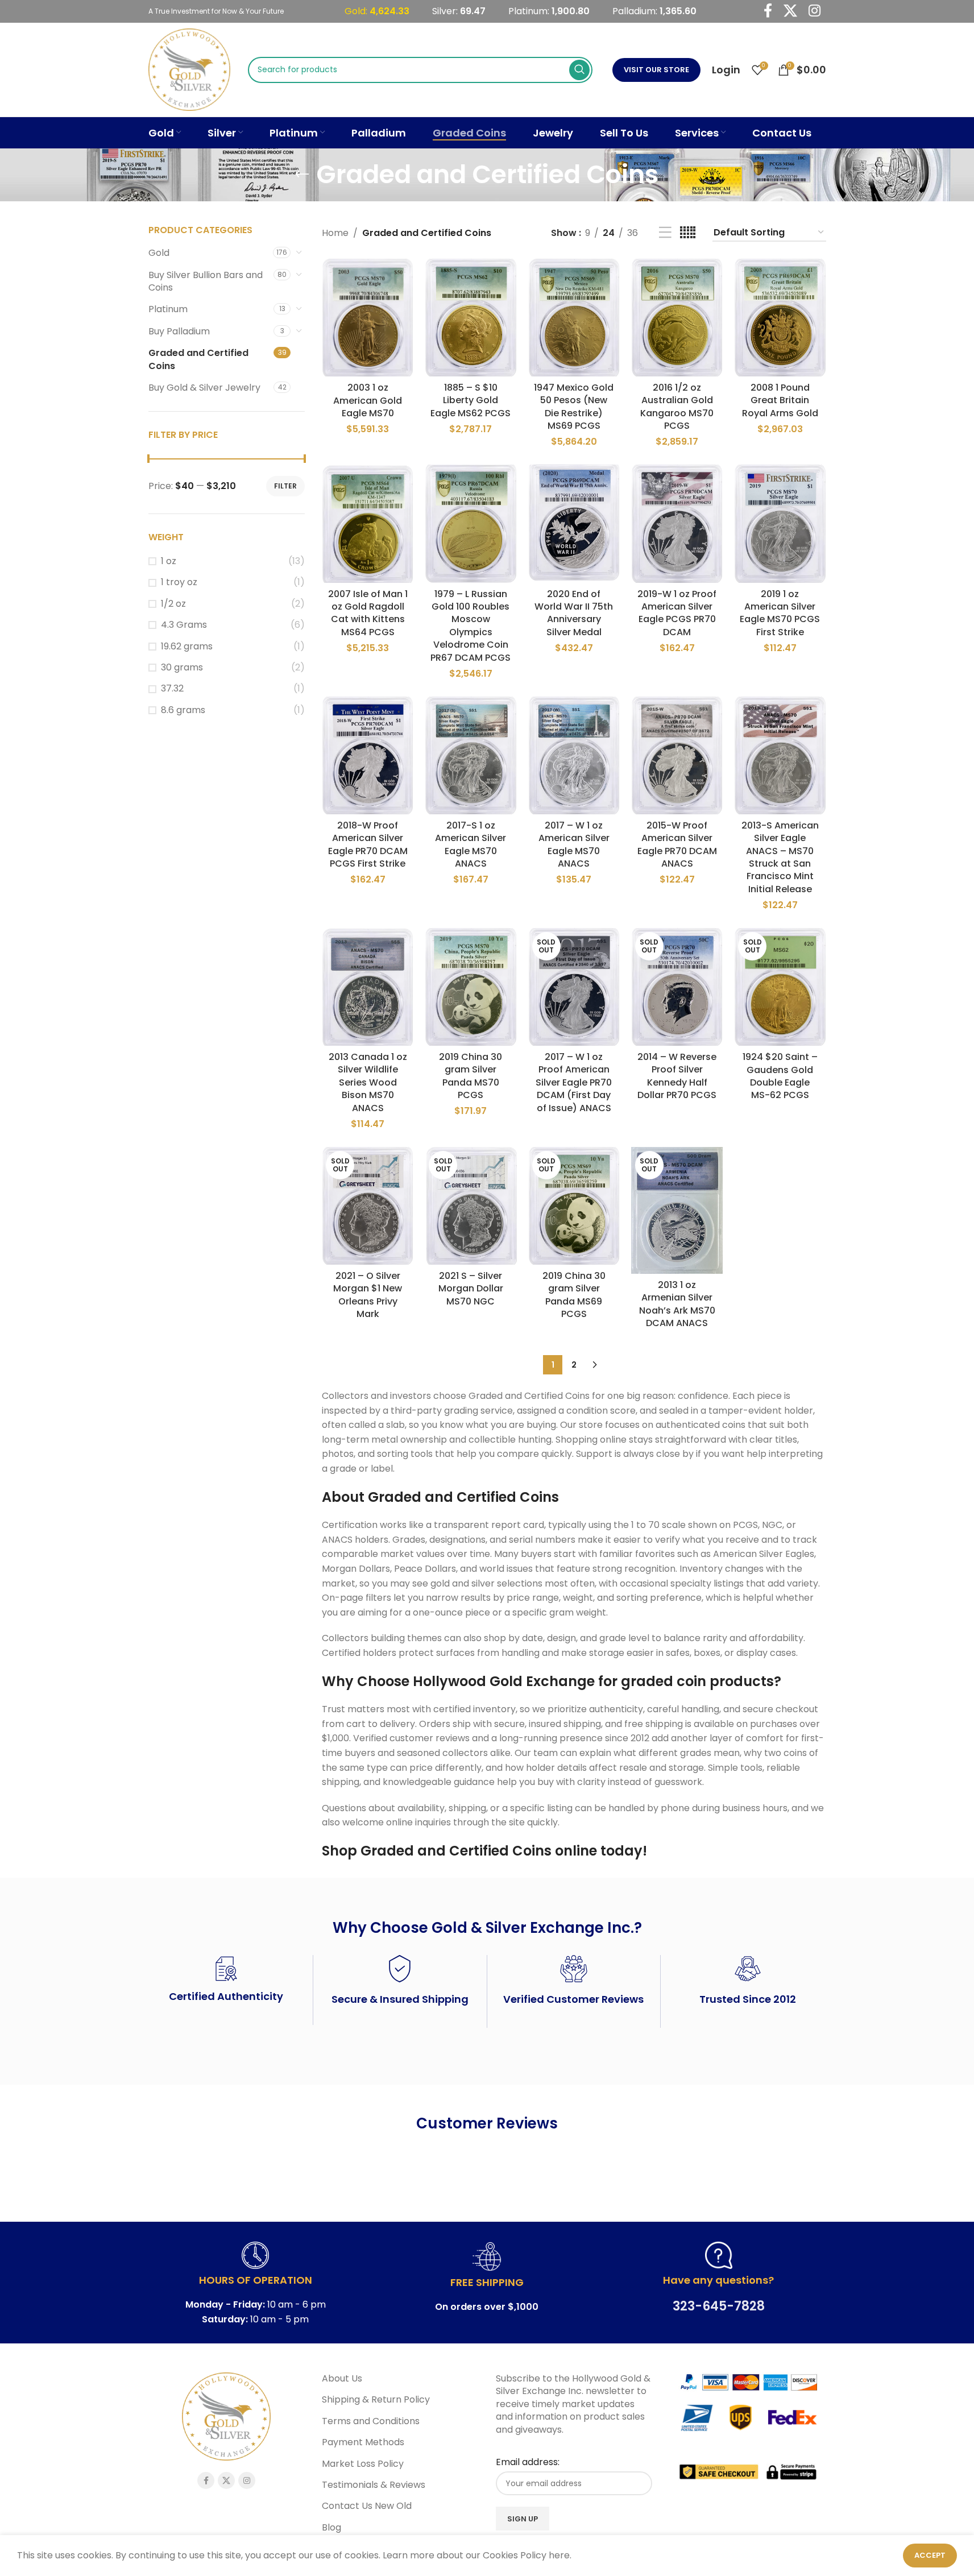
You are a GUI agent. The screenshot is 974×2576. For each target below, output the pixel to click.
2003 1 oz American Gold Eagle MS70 (368, 400)
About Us (342, 2379)
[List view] (665, 233)
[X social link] (226, 2480)
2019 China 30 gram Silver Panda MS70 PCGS (471, 1076)
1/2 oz (173, 604)
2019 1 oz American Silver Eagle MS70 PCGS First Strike (780, 613)
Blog (331, 2527)
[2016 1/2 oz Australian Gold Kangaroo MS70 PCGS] (677, 318)
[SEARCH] (579, 70)
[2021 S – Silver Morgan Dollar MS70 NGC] (471, 1206)
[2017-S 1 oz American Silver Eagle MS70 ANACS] (471, 755)
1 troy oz (179, 582)
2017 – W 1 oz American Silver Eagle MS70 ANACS (574, 844)
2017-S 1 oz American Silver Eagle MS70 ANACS (471, 844)
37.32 (172, 689)
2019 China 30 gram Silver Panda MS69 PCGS (574, 1295)
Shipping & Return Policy (376, 2400)
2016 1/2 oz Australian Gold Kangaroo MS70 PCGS (677, 407)
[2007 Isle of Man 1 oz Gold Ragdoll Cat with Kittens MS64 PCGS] (368, 523)
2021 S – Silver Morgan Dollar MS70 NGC (471, 1289)
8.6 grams (183, 710)
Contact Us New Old (367, 2506)
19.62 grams (187, 647)
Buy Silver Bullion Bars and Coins (206, 281)
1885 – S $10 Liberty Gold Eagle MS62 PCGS (471, 400)
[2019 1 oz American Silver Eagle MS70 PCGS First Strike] (780, 523)
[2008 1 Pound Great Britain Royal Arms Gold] (780, 318)
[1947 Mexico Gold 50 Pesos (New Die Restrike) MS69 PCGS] (574, 318)
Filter (285, 486)
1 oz (169, 561)
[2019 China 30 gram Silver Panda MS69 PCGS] (574, 1206)
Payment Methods (363, 2442)
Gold (159, 253)
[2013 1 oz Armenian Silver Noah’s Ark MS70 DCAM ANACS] (677, 1210)
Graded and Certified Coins (198, 359)
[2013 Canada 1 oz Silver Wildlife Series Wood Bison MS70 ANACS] (368, 987)
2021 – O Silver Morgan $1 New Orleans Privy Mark (368, 1295)
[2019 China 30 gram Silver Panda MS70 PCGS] (471, 987)
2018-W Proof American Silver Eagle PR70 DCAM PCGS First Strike (368, 844)
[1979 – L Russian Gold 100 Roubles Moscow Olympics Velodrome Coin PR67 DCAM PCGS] (471, 523)
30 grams (182, 668)
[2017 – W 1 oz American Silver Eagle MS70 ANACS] (574, 755)
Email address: (528, 2462)
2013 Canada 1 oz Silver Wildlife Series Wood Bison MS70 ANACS (368, 1082)
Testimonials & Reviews (374, 2484)
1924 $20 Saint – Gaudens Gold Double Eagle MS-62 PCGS (780, 1076)
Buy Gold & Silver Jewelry (204, 388)
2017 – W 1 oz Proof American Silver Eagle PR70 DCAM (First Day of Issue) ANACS (574, 1082)
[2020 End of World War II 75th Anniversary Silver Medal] (574, 523)
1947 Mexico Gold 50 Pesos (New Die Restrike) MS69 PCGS (574, 407)
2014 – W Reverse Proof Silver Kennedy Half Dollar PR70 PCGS (677, 1076)
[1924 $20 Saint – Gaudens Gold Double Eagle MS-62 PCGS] (780, 987)
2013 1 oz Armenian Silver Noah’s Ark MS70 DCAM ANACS (677, 1304)
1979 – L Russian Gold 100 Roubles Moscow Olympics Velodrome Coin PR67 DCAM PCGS (471, 626)
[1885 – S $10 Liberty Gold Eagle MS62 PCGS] (471, 318)
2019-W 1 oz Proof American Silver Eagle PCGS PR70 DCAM (677, 613)
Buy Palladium (179, 331)
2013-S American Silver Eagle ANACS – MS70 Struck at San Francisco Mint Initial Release (780, 857)
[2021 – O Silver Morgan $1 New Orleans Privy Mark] (368, 1206)
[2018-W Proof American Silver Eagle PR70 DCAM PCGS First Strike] (368, 755)
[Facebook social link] (206, 2480)
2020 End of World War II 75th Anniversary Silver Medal (574, 613)
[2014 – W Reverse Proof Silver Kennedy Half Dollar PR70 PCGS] (677, 987)
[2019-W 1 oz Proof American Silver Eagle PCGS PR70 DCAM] (677, 523)
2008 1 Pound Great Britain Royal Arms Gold (780, 400)
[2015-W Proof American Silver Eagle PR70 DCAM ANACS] (677, 755)
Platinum (168, 309)
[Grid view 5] (688, 233)
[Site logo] (190, 69)
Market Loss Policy (363, 2463)
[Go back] (302, 175)
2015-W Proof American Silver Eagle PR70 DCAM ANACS (677, 844)
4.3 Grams (184, 625)
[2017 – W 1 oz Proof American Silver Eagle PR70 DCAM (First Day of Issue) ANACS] (574, 987)
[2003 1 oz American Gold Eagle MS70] (368, 318)
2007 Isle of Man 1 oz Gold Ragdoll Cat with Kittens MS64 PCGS (368, 613)
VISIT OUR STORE (656, 70)
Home (335, 233)
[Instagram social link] (247, 2480)
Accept (930, 2555)
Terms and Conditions (371, 2421)
